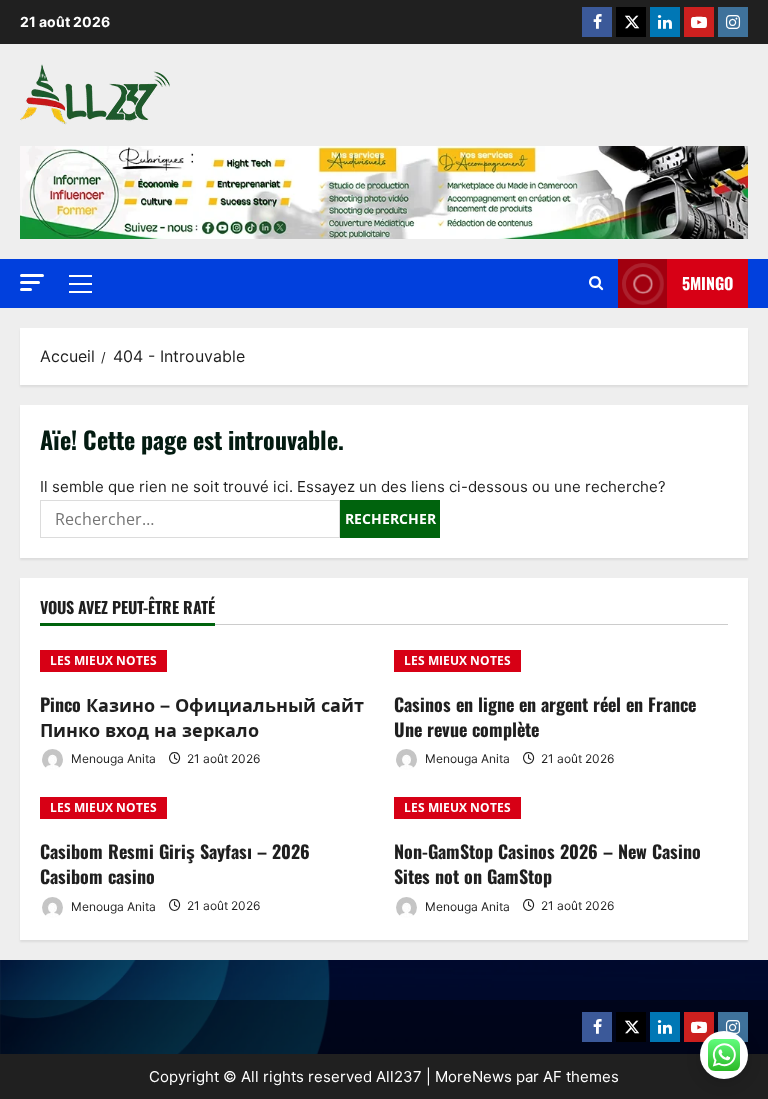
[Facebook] (597, 22)
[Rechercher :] (190, 519)
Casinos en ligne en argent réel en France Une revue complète (545, 716)
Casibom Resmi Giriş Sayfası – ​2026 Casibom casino (175, 863)
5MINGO (707, 283)
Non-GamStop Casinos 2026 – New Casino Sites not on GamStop (547, 863)
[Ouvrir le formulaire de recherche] (596, 283)
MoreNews (473, 1076)
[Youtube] (699, 22)
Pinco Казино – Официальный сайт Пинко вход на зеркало (202, 716)
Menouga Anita (112, 758)
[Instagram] (733, 22)
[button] (32, 282)
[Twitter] (631, 22)
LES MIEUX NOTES (103, 660)
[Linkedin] (665, 22)
